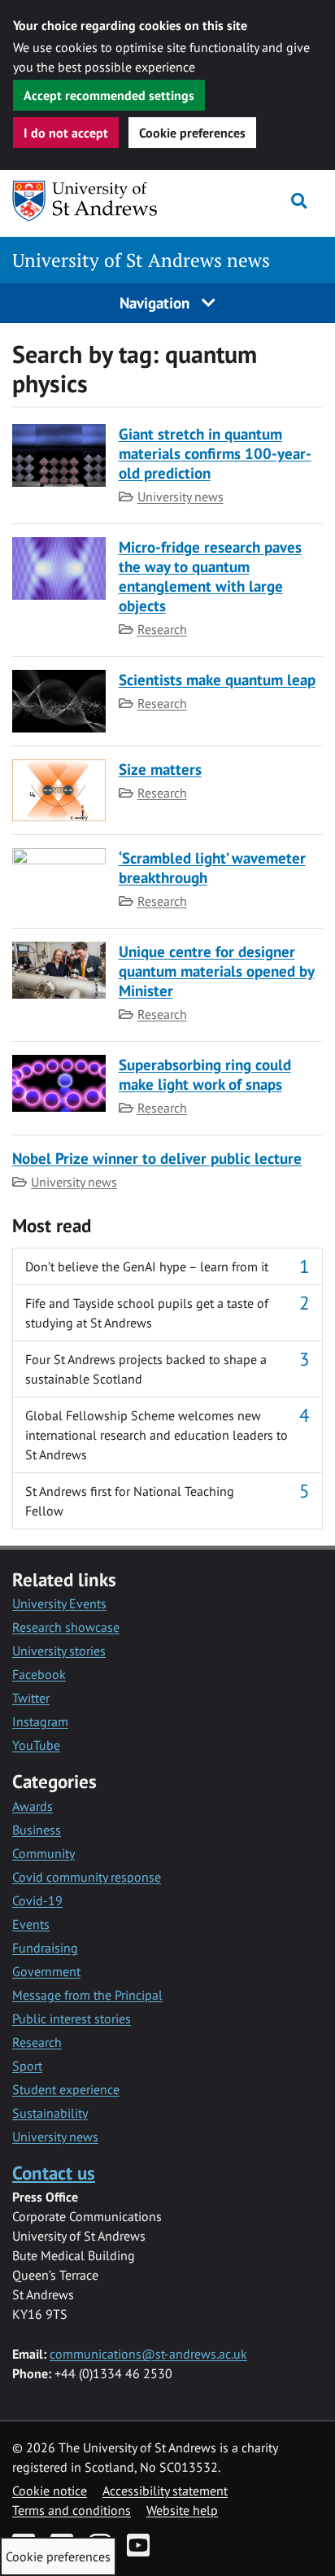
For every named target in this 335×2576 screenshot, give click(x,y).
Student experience (66, 2089)
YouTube (36, 1745)
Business (37, 1830)
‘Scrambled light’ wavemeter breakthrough (212, 867)
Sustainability (50, 2113)
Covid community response (87, 1877)
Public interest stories (72, 2018)
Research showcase (66, 1627)
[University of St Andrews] (96, 201)
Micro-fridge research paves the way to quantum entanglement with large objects (210, 576)
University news (181, 496)
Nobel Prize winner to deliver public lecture (157, 1158)
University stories (59, 1651)
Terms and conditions (72, 2510)
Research (162, 629)
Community (44, 1853)
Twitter (31, 1698)
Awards (33, 1806)
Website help (182, 2510)
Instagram (40, 1721)
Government (46, 1971)
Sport (27, 2066)
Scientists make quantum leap (217, 679)
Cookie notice (50, 2491)
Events (31, 1924)
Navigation (157, 302)
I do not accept (66, 133)
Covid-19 (37, 1900)
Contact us (54, 2173)
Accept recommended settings (109, 95)
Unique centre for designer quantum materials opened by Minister (217, 971)
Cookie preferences (192, 133)
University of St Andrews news (141, 260)
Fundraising (45, 1948)
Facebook (39, 1674)
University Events (59, 1603)
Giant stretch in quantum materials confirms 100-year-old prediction (215, 453)
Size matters (160, 769)
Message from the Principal (87, 1995)
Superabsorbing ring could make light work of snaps (205, 1074)
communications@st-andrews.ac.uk (148, 2354)
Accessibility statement (165, 2491)
